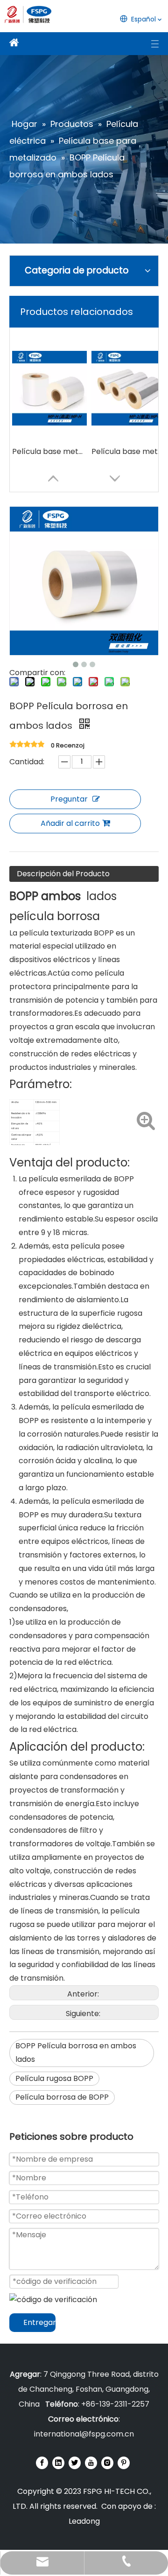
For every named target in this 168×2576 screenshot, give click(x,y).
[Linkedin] (58, 2463)
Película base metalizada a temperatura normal (129, 451)
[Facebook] (42, 2463)
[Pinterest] (124, 2463)
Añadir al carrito (70, 823)
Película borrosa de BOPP (62, 2097)
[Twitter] (75, 2463)
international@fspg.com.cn (84, 2434)
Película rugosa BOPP (54, 2078)
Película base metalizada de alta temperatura (49, 451)
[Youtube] (91, 2463)
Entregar (39, 2322)
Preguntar (69, 799)
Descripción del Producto (63, 874)
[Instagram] (107, 2463)
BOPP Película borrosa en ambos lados (76, 2052)
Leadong (84, 2521)
